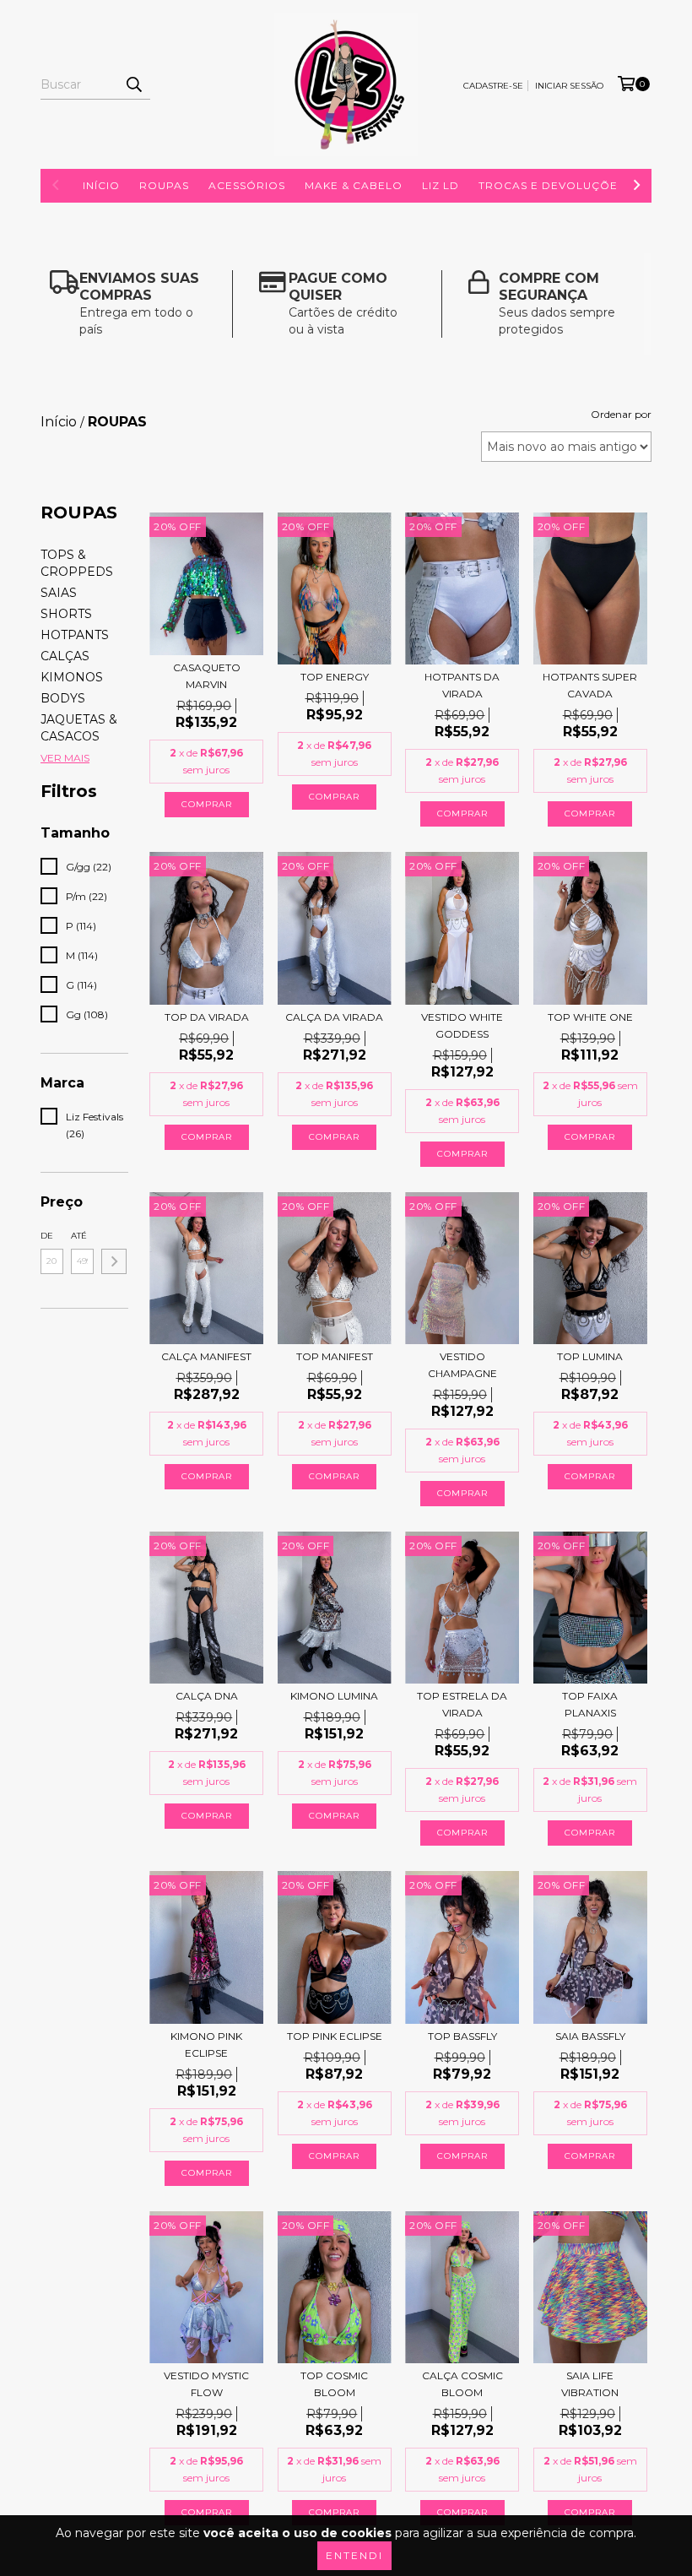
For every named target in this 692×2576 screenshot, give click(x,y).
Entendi (354, 2555)
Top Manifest (335, 1356)
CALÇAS (65, 656)
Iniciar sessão (569, 86)
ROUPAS (164, 185)
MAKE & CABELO (354, 185)
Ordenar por (621, 414)
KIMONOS (72, 677)
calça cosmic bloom (462, 2384)
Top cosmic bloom (334, 2384)
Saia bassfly (590, 2036)
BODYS (63, 698)
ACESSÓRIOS (247, 185)
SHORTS (66, 614)
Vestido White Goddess (462, 1025)
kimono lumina (334, 1696)
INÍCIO (101, 185)
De (47, 1236)
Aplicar (114, 1261)
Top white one (590, 1017)
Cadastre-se (493, 86)
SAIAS (59, 593)
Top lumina (590, 1356)
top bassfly (462, 2036)
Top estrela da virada (462, 1704)
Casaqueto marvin (207, 676)
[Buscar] (133, 84)
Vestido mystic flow (206, 2384)
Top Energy (335, 677)
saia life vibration (590, 2384)
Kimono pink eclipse (206, 2045)
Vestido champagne (462, 1365)
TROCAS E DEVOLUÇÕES (551, 185)
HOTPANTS (75, 635)
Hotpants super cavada (590, 685)
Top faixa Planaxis (590, 1704)
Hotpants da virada (462, 685)
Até (79, 1236)
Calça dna (207, 1696)
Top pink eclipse (335, 2036)
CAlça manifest (206, 1356)
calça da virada (334, 1017)
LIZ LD (441, 185)
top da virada (207, 1017)
